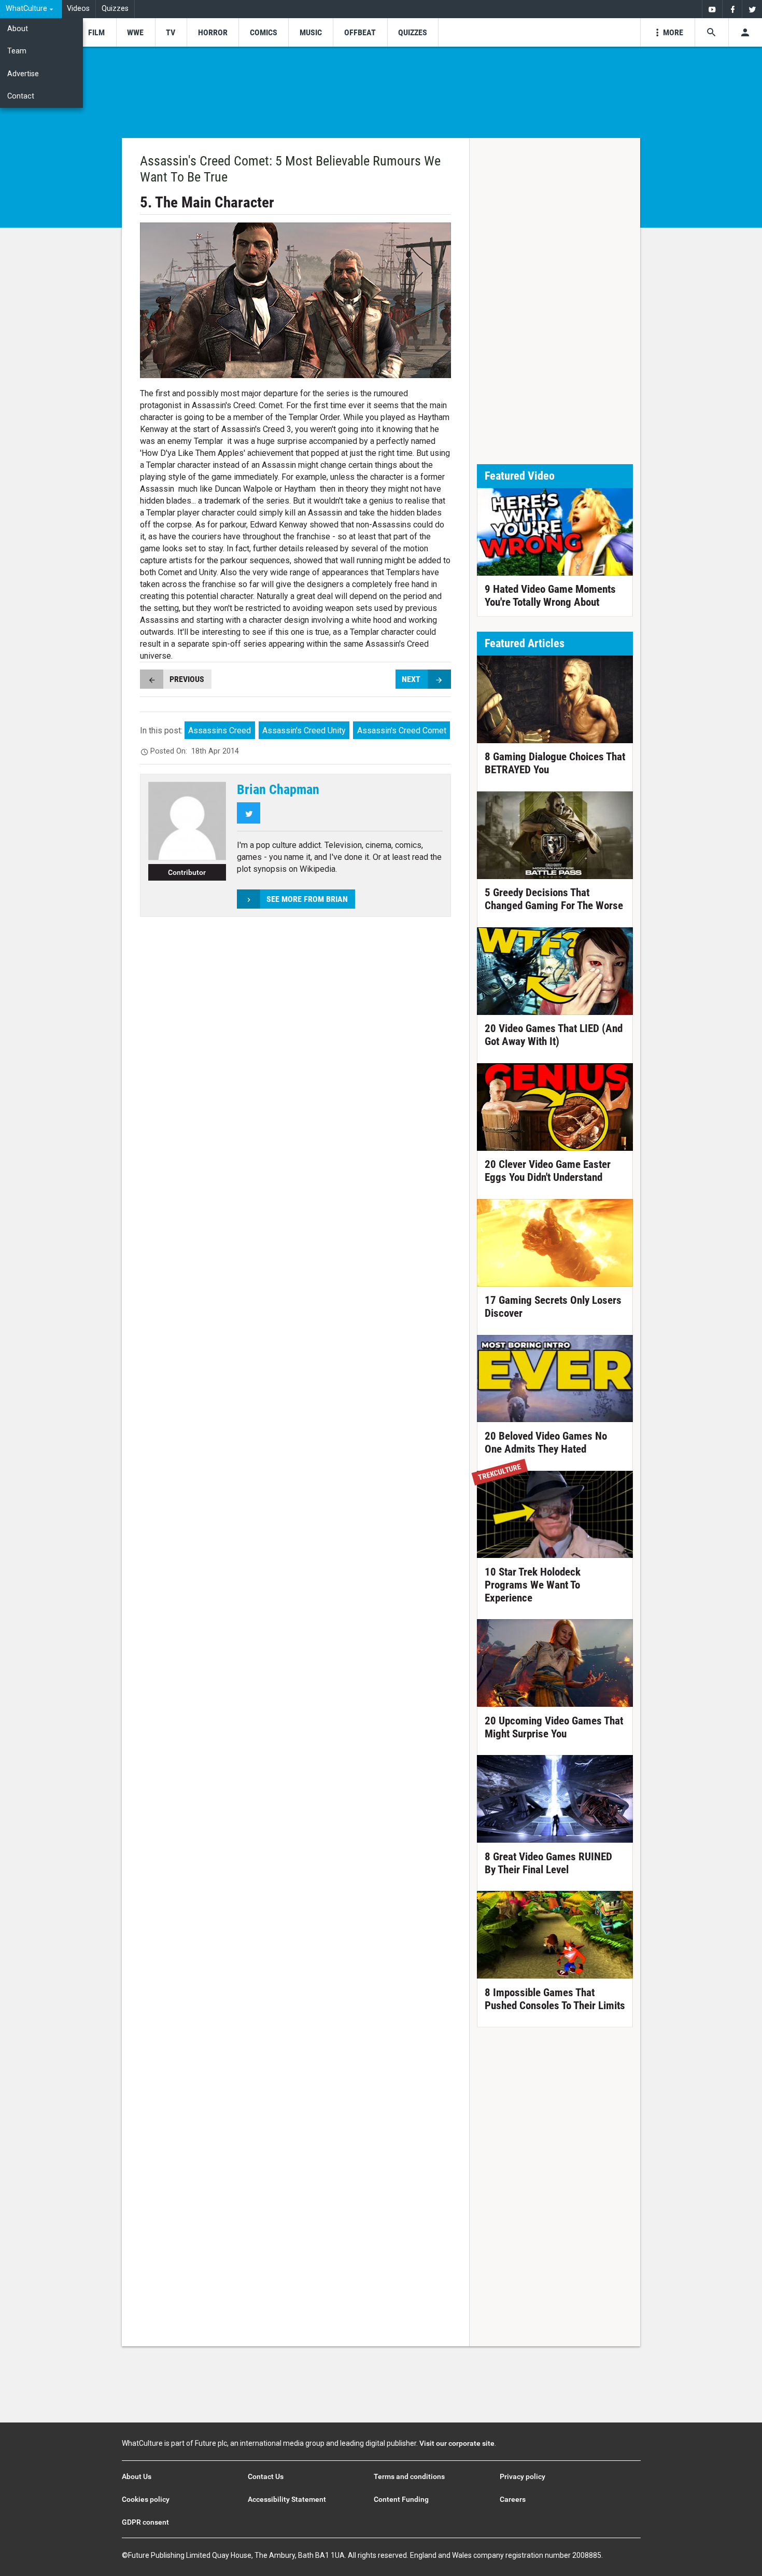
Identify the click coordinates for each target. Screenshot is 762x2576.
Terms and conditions (409, 2476)
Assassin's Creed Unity (304, 730)
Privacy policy (523, 2476)
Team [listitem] (17, 51)
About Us (137, 2476)
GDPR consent (145, 2522)
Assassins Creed (220, 730)
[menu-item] (96, 32)
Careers (513, 2499)
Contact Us (266, 2476)
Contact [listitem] (21, 96)
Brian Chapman (278, 789)
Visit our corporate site (457, 2443)
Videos (78, 9)
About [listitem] (18, 29)
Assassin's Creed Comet (402, 730)
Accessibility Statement (287, 2499)
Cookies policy (146, 2499)
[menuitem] (31, 9)
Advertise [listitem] (23, 74)
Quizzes (115, 9)
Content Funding (401, 2499)
